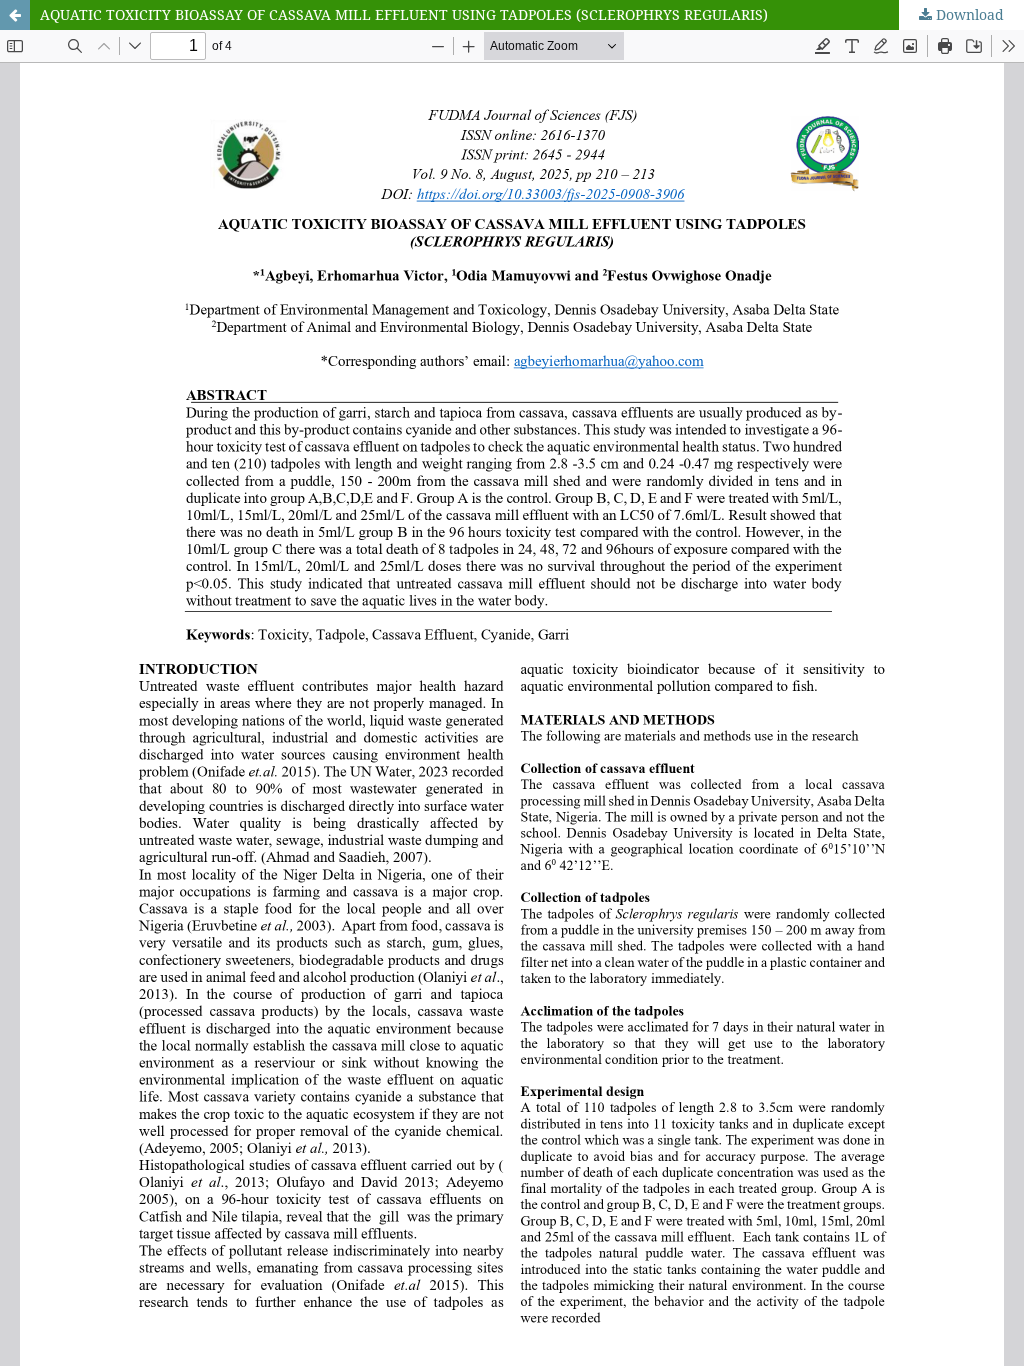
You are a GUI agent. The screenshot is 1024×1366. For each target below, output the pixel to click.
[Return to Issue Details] (15, 15)
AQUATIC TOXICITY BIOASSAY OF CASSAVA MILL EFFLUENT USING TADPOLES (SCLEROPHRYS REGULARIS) (404, 14)
